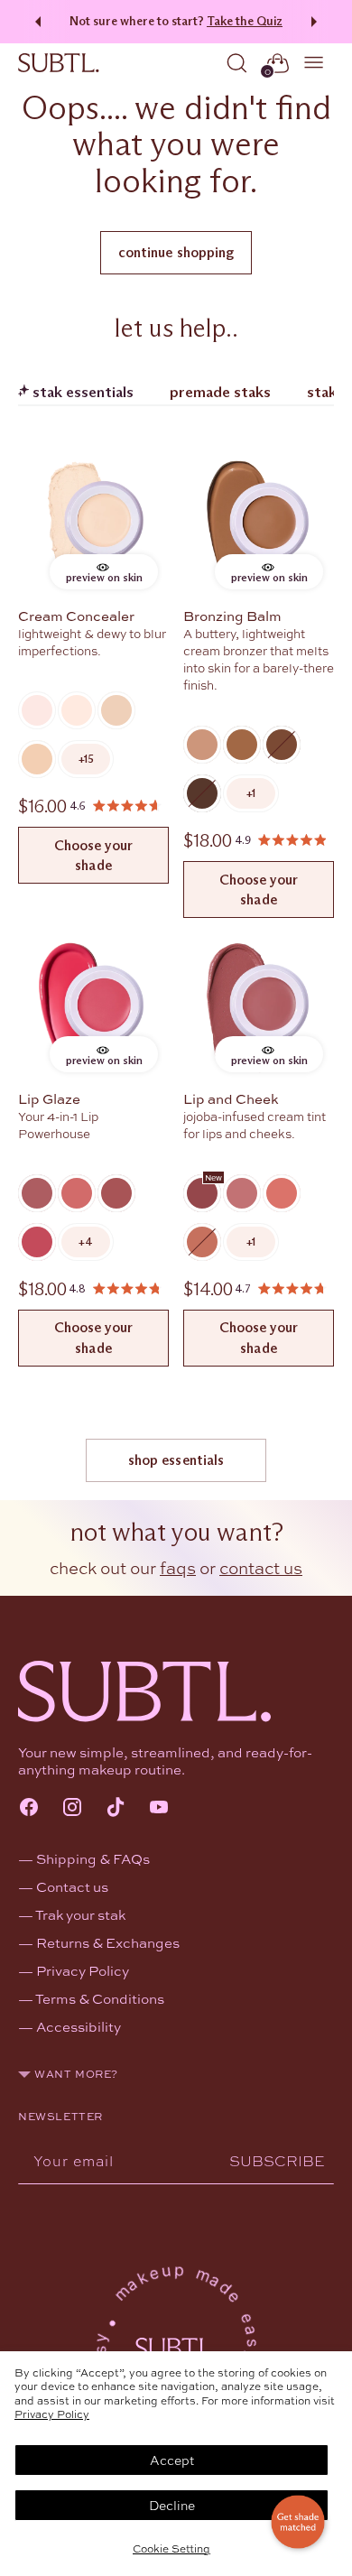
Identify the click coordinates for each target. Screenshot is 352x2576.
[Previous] (35, 22)
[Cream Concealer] (93, 525)
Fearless (116, 1193)
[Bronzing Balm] (259, 525)
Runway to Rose (242, 1193)
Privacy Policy (52, 2414)
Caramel (242, 745)
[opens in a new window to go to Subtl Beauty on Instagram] (72, 1809)
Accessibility (79, 2026)
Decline (172, 2505)
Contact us (72, 1886)
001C (37, 710)
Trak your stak (80, 1914)
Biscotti (202, 745)
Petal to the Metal (202, 1193)
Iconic (37, 1193)
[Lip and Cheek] (259, 1008)
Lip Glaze (49, 1098)
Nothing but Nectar (202, 1242)
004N (37, 759)
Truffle (202, 793)
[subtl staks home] (59, 63)
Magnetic (37, 1242)
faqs (178, 1567)
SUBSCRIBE (277, 2160)
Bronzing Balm (232, 616)
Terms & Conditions (100, 1998)
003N (116, 710)
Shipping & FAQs (93, 1858)
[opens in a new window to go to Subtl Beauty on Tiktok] (116, 1809)
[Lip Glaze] (93, 1008)
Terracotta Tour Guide (282, 1193)
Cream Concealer (76, 616)
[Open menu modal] (315, 63)
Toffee (282, 745)
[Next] (317, 22)
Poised (77, 1193)
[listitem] (86, 759)
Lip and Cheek (231, 1098)
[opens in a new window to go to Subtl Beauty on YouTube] (159, 1809)
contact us (261, 1567)
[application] (298, 2522)
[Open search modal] (237, 63)
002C (77, 710)
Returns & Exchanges (108, 1942)
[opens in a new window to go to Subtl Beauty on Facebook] (29, 1809)
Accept (172, 2460)
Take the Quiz (245, 21)
